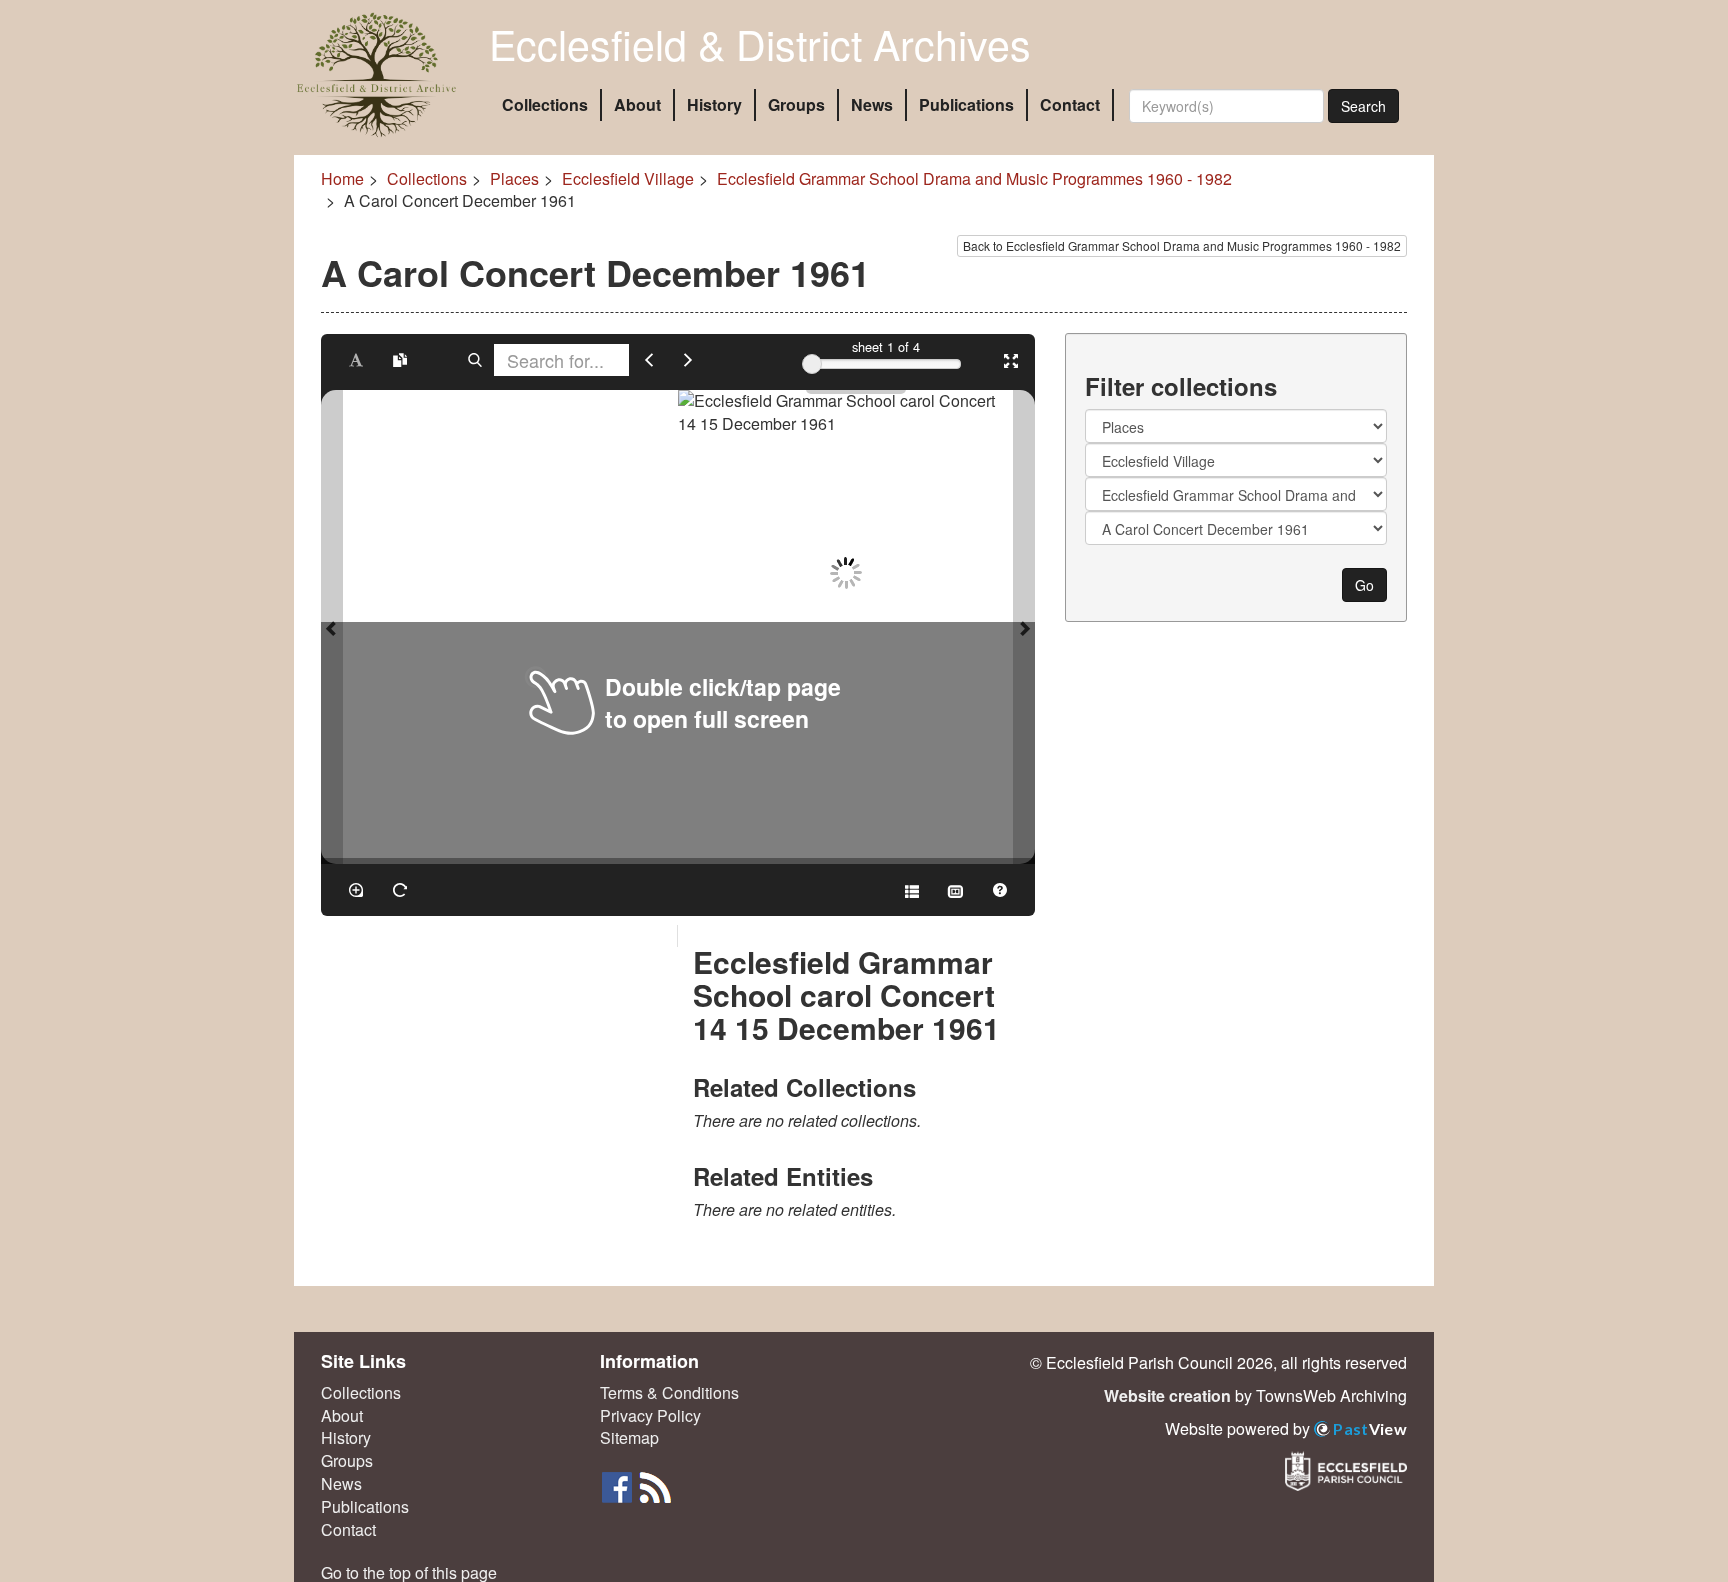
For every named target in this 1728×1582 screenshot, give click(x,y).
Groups (796, 104)
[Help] (1000, 890)
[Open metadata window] (912, 890)
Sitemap (629, 1438)
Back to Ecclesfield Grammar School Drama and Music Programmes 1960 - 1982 (1182, 245)
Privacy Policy (650, 1416)
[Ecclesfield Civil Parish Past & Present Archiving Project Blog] (655, 1485)
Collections (545, 104)
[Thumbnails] (956, 890)
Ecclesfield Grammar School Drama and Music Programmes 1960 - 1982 (974, 178)
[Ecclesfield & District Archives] (376, 75)
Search (1363, 106)
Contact (1070, 104)
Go (1364, 585)
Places (514, 178)
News (872, 104)
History (714, 104)
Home (342, 178)
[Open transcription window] (400, 360)
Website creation (1167, 1395)
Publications (966, 104)
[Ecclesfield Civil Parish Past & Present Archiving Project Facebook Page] (619, 1485)
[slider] (812, 364)
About (637, 104)
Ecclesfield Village (628, 178)
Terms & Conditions (669, 1393)
